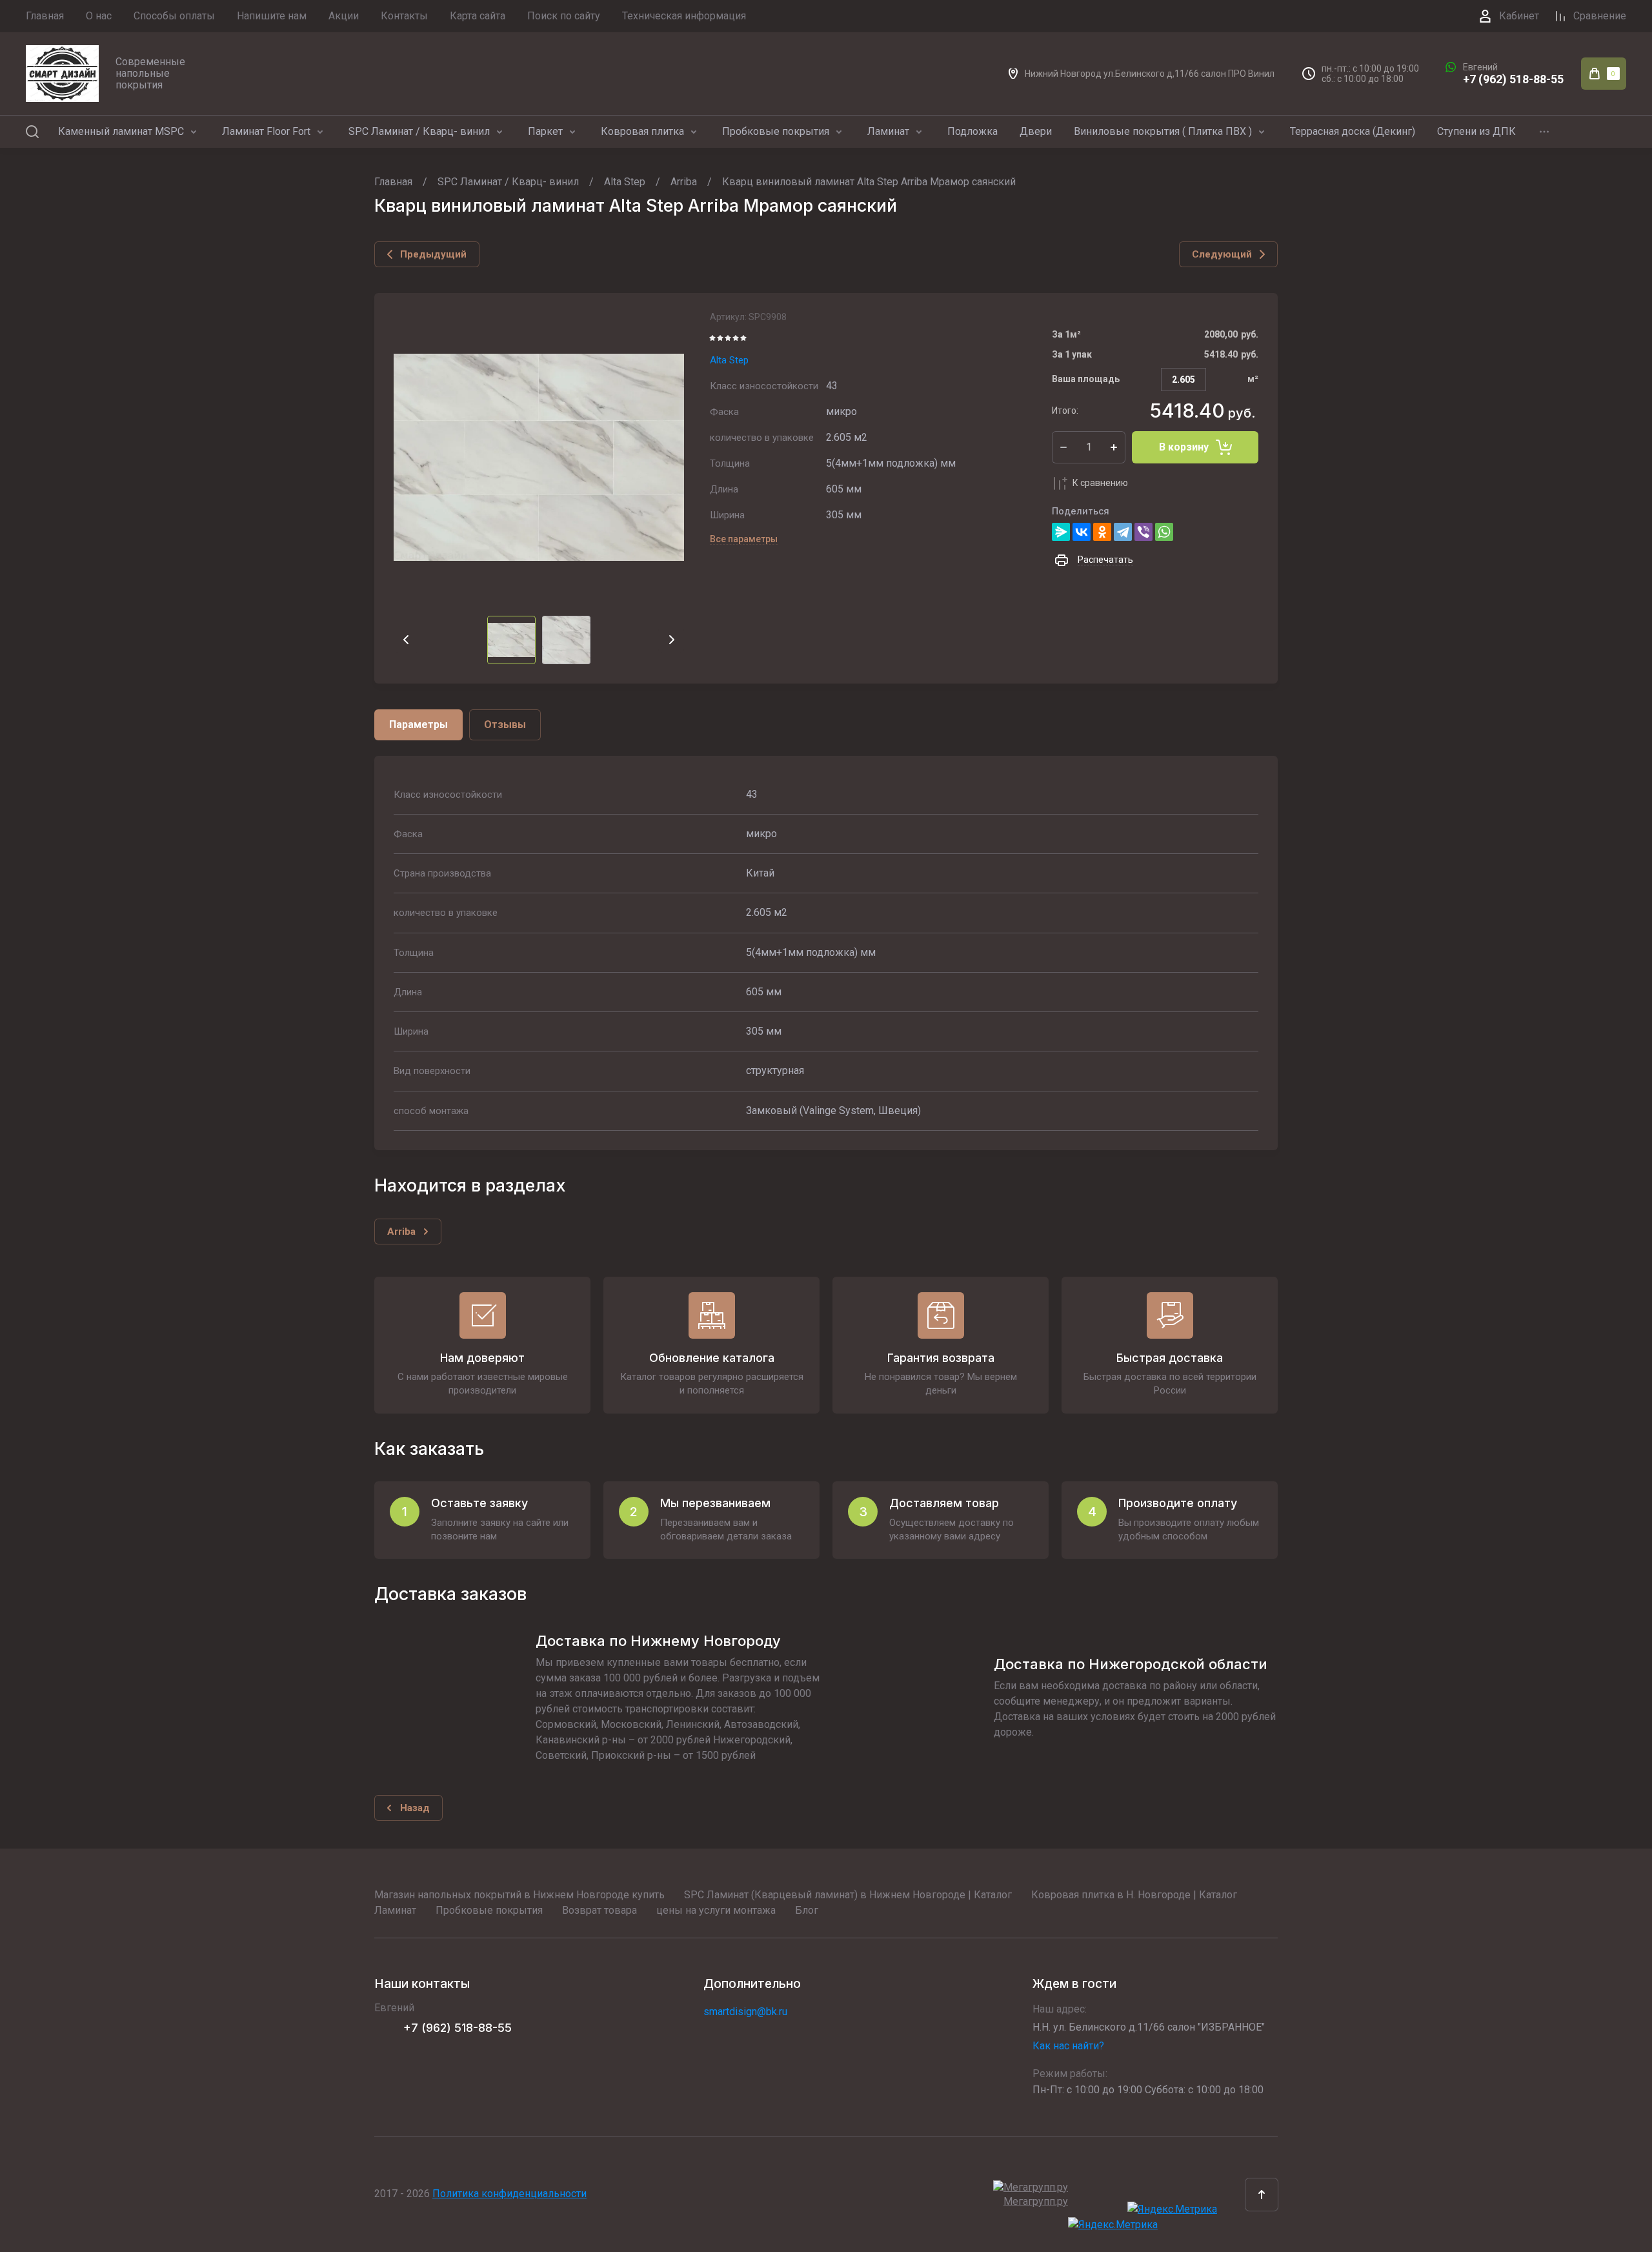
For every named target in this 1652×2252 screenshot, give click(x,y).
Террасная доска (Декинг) (1353, 131)
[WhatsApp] (1164, 532)
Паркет (545, 131)
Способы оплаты (174, 16)
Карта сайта (478, 16)
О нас (99, 16)
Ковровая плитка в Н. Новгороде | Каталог (1134, 1895)
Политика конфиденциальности (509, 2194)
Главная (45, 16)
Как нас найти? (1068, 2046)
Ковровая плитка (642, 131)
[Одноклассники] (1102, 532)
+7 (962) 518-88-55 (1513, 79)
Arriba (684, 182)
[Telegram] (1123, 532)
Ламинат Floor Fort (266, 131)
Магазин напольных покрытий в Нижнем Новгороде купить (519, 1895)
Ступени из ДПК (1476, 131)
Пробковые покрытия (776, 131)
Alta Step (625, 182)
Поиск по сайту (564, 16)
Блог (807, 1910)
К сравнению (1100, 483)
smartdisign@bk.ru (745, 2012)
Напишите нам (272, 16)
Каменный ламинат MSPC (121, 131)
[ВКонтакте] (1082, 532)
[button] (1262, 2195)
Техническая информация (684, 16)
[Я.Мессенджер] (1061, 532)
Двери (1036, 131)
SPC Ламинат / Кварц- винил (419, 131)
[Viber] (1143, 532)
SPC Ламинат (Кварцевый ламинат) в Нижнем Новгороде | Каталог (848, 1895)
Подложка (972, 131)
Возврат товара (599, 1910)
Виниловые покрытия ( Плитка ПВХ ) (1163, 131)
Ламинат (888, 131)
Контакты (404, 16)
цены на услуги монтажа (716, 1910)
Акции (344, 16)
